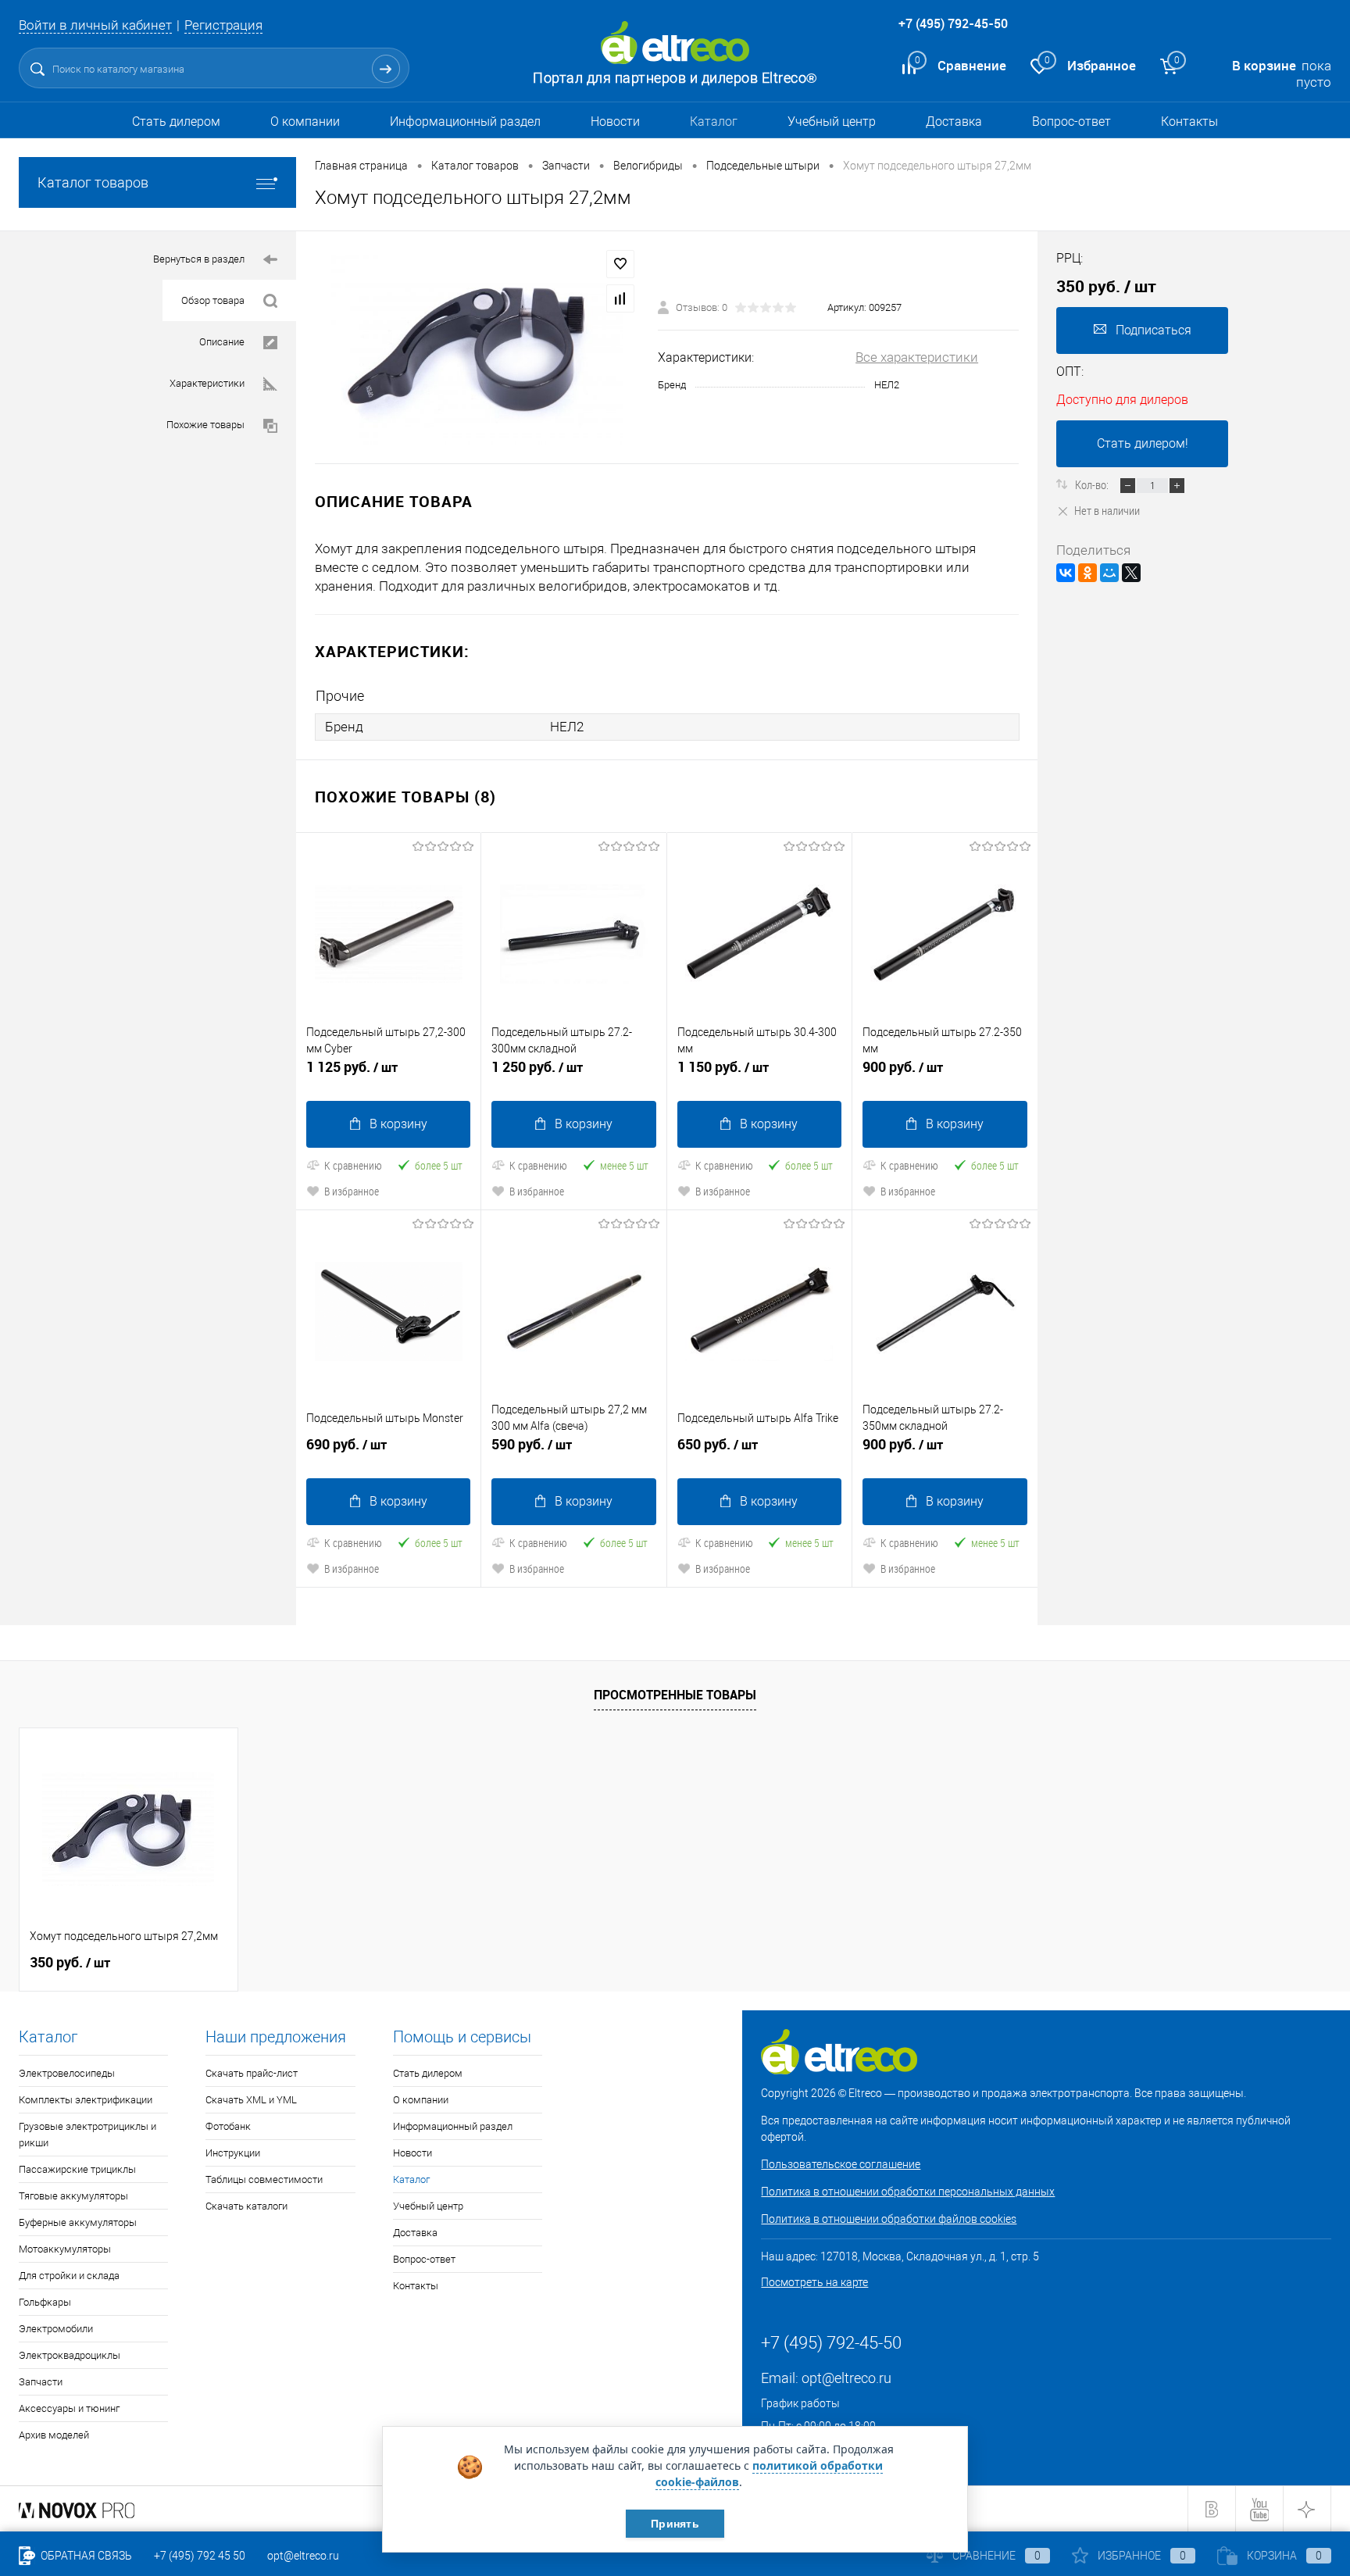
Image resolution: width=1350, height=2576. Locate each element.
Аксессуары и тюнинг (69, 2408)
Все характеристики (917, 357)
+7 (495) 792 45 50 (200, 2556)
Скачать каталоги (246, 2206)
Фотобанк (228, 2126)
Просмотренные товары (675, 1695)
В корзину (398, 1124)
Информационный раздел (465, 121)
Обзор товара (213, 300)
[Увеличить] (477, 347)
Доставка (954, 121)
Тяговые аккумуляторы (73, 2196)
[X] (1131, 573)
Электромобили (56, 2329)
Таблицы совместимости (264, 2179)
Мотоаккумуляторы (65, 2249)
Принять (675, 2524)
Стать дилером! (1143, 443)
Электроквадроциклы (70, 2355)
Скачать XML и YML (251, 2100)
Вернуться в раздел (199, 259)
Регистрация (223, 25)
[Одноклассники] (1087, 573)
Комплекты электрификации (86, 2100)
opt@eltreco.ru (846, 2378)
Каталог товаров (93, 182)
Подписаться (1154, 330)
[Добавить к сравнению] (620, 298)
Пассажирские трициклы (77, 2169)
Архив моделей (54, 2435)
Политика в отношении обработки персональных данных (908, 2192)
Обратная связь (85, 2556)
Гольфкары (45, 2302)
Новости (615, 121)
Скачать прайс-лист (252, 2073)
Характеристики (207, 383)
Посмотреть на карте (814, 2282)
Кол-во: (1093, 484)
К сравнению (353, 1165)
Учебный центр (832, 121)
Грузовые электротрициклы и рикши (87, 2135)
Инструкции (233, 2153)
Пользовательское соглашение (841, 2164)
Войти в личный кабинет (95, 25)
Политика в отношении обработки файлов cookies (889, 2219)
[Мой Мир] (1109, 573)
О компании (305, 121)
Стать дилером (176, 121)
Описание (222, 342)
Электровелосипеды (67, 2073)
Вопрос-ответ (1071, 121)
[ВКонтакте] (1066, 573)
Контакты (1189, 121)
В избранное (352, 1191)
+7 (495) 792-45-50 (953, 23)
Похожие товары (205, 425)
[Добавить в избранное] (620, 264)
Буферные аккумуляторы (78, 2222)
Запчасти (41, 2382)
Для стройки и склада (69, 2276)
